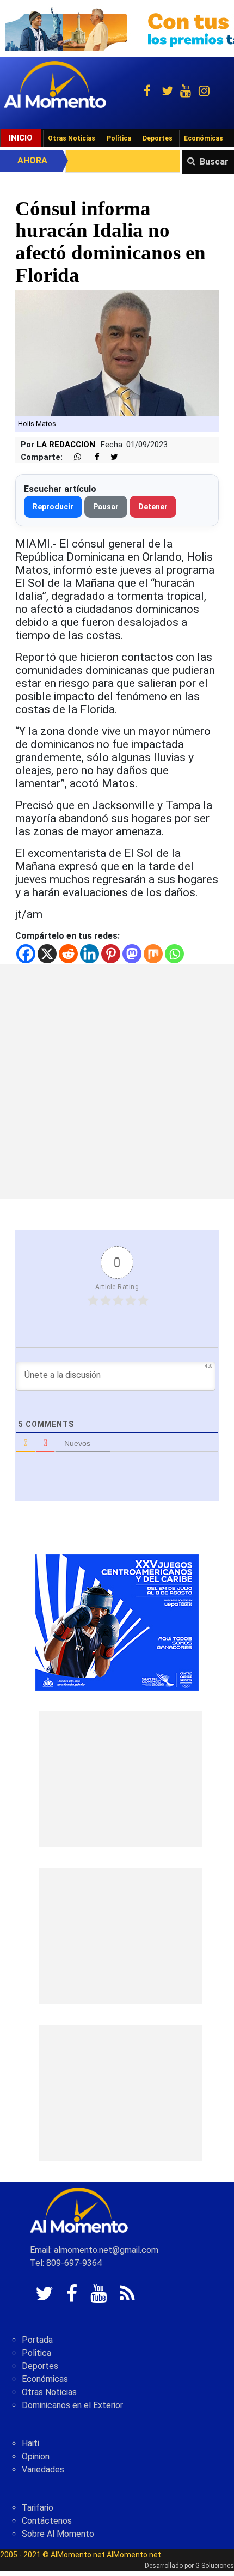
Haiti (30, 2443)
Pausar (106, 507)
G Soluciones (215, 2566)
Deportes (158, 138)
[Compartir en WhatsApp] (73, 457)
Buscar (214, 162)
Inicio (21, 138)
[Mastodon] (132, 954)
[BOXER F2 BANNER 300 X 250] (117, 1622)
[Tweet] (110, 457)
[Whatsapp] (174, 954)
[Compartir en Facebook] (91, 457)
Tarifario (38, 2508)
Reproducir (53, 507)
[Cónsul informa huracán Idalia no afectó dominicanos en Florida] (117, 352)
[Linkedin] (90, 954)
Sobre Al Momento (58, 2534)
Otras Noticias (72, 138)
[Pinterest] (111, 954)
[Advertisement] (117, 1082)
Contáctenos (47, 2521)
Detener (153, 507)
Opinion (36, 2456)
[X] (47, 954)
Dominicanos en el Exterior (72, 2405)
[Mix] (153, 954)
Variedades (43, 2469)
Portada (37, 2340)
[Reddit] (68, 954)
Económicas (204, 138)
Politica (36, 2353)
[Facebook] (26, 954)
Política (119, 138)
